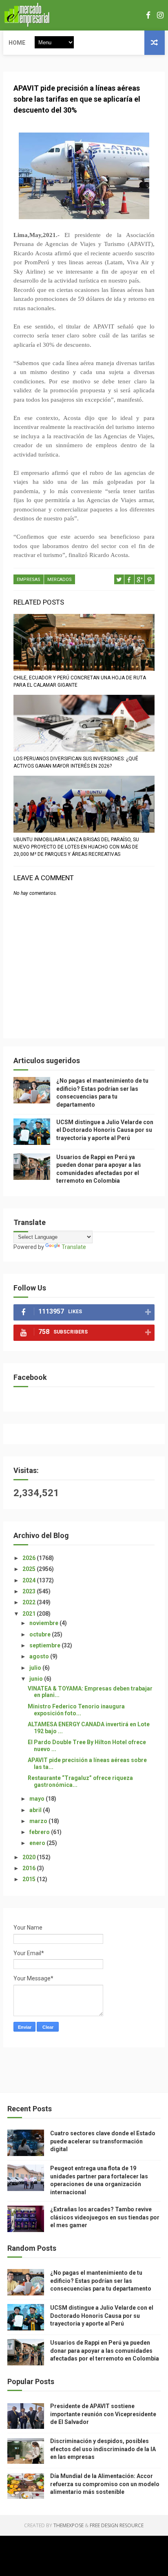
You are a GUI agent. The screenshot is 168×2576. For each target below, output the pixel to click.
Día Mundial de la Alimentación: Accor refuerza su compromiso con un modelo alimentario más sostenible (105, 2484)
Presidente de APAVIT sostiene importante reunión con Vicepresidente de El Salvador (103, 2414)
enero (38, 1843)
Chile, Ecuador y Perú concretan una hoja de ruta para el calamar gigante (80, 681)
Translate (74, 1247)
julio (36, 1668)
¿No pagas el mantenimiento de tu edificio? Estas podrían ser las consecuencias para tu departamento (101, 2281)
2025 (30, 1569)
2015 (30, 1879)
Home (17, 43)
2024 (30, 1580)
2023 (30, 1591)
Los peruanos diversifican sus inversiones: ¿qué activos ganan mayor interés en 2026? (76, 762)
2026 (30, 1558)
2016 (30, 1868)
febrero (40, 1832)
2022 (30, 1602)
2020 (30, 1857)
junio (37, 1679)
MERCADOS (60, 580)
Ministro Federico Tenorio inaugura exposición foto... (76, 1710)
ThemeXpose (69, 2525)
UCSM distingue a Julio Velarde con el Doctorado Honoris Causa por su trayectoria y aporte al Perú (105, 1130)
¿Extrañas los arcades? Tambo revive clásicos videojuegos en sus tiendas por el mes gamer (105, 2217)
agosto (40, 1656)
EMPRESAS (29, 580)
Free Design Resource (117, 2525)
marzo (39, 1821)
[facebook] (148, 15)
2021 (30, 1614)
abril (36, 1810)
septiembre (45, 1645)
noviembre (44, 1623)
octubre (41, 1634)
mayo (38, 1799)
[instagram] (160, 15)
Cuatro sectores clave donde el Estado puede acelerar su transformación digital (103, 2141)
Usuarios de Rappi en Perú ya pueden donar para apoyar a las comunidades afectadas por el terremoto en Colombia (105, 2351)
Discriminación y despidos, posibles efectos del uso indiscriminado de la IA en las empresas (103, 2449)
